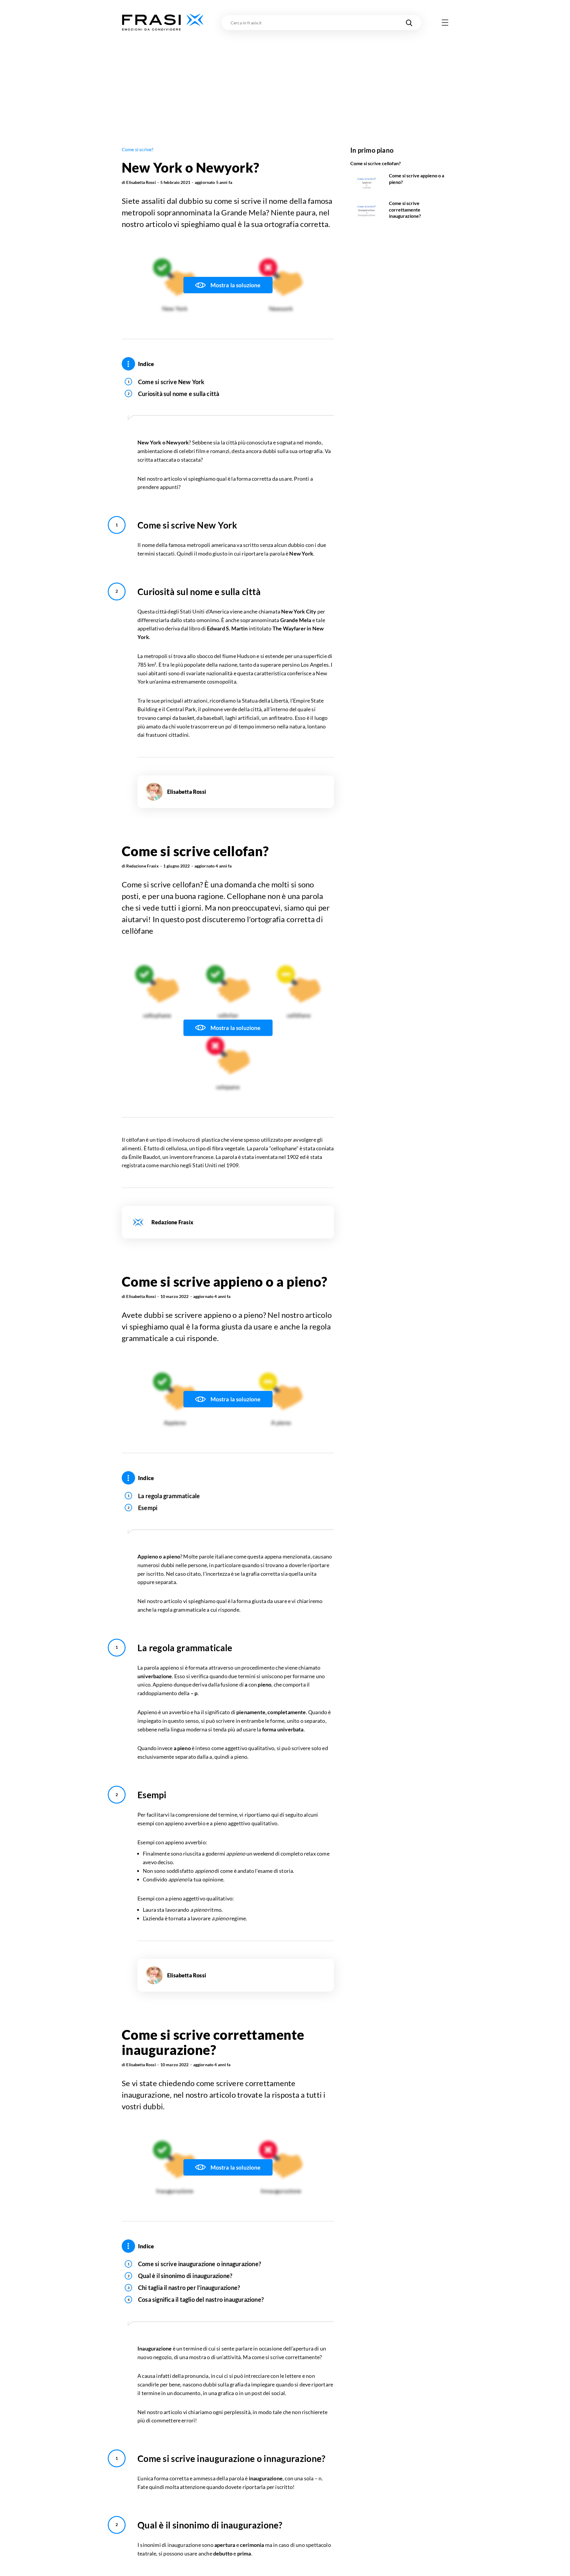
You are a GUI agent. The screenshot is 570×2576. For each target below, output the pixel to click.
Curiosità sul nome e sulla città (179, 394)
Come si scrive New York (171, 382)
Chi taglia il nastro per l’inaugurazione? (189, 2288)
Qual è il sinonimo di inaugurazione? (185, 2276)
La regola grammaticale (169, 1496)
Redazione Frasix (142, 866)
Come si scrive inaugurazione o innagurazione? (199, 2264)
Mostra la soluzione (236, 285)
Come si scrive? (137, 149)
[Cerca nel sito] (409, 23)
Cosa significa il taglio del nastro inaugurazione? (201, 2299)
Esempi (148, 1508)
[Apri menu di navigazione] (445, 23)
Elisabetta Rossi (141, 182)
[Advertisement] (285, 76)
